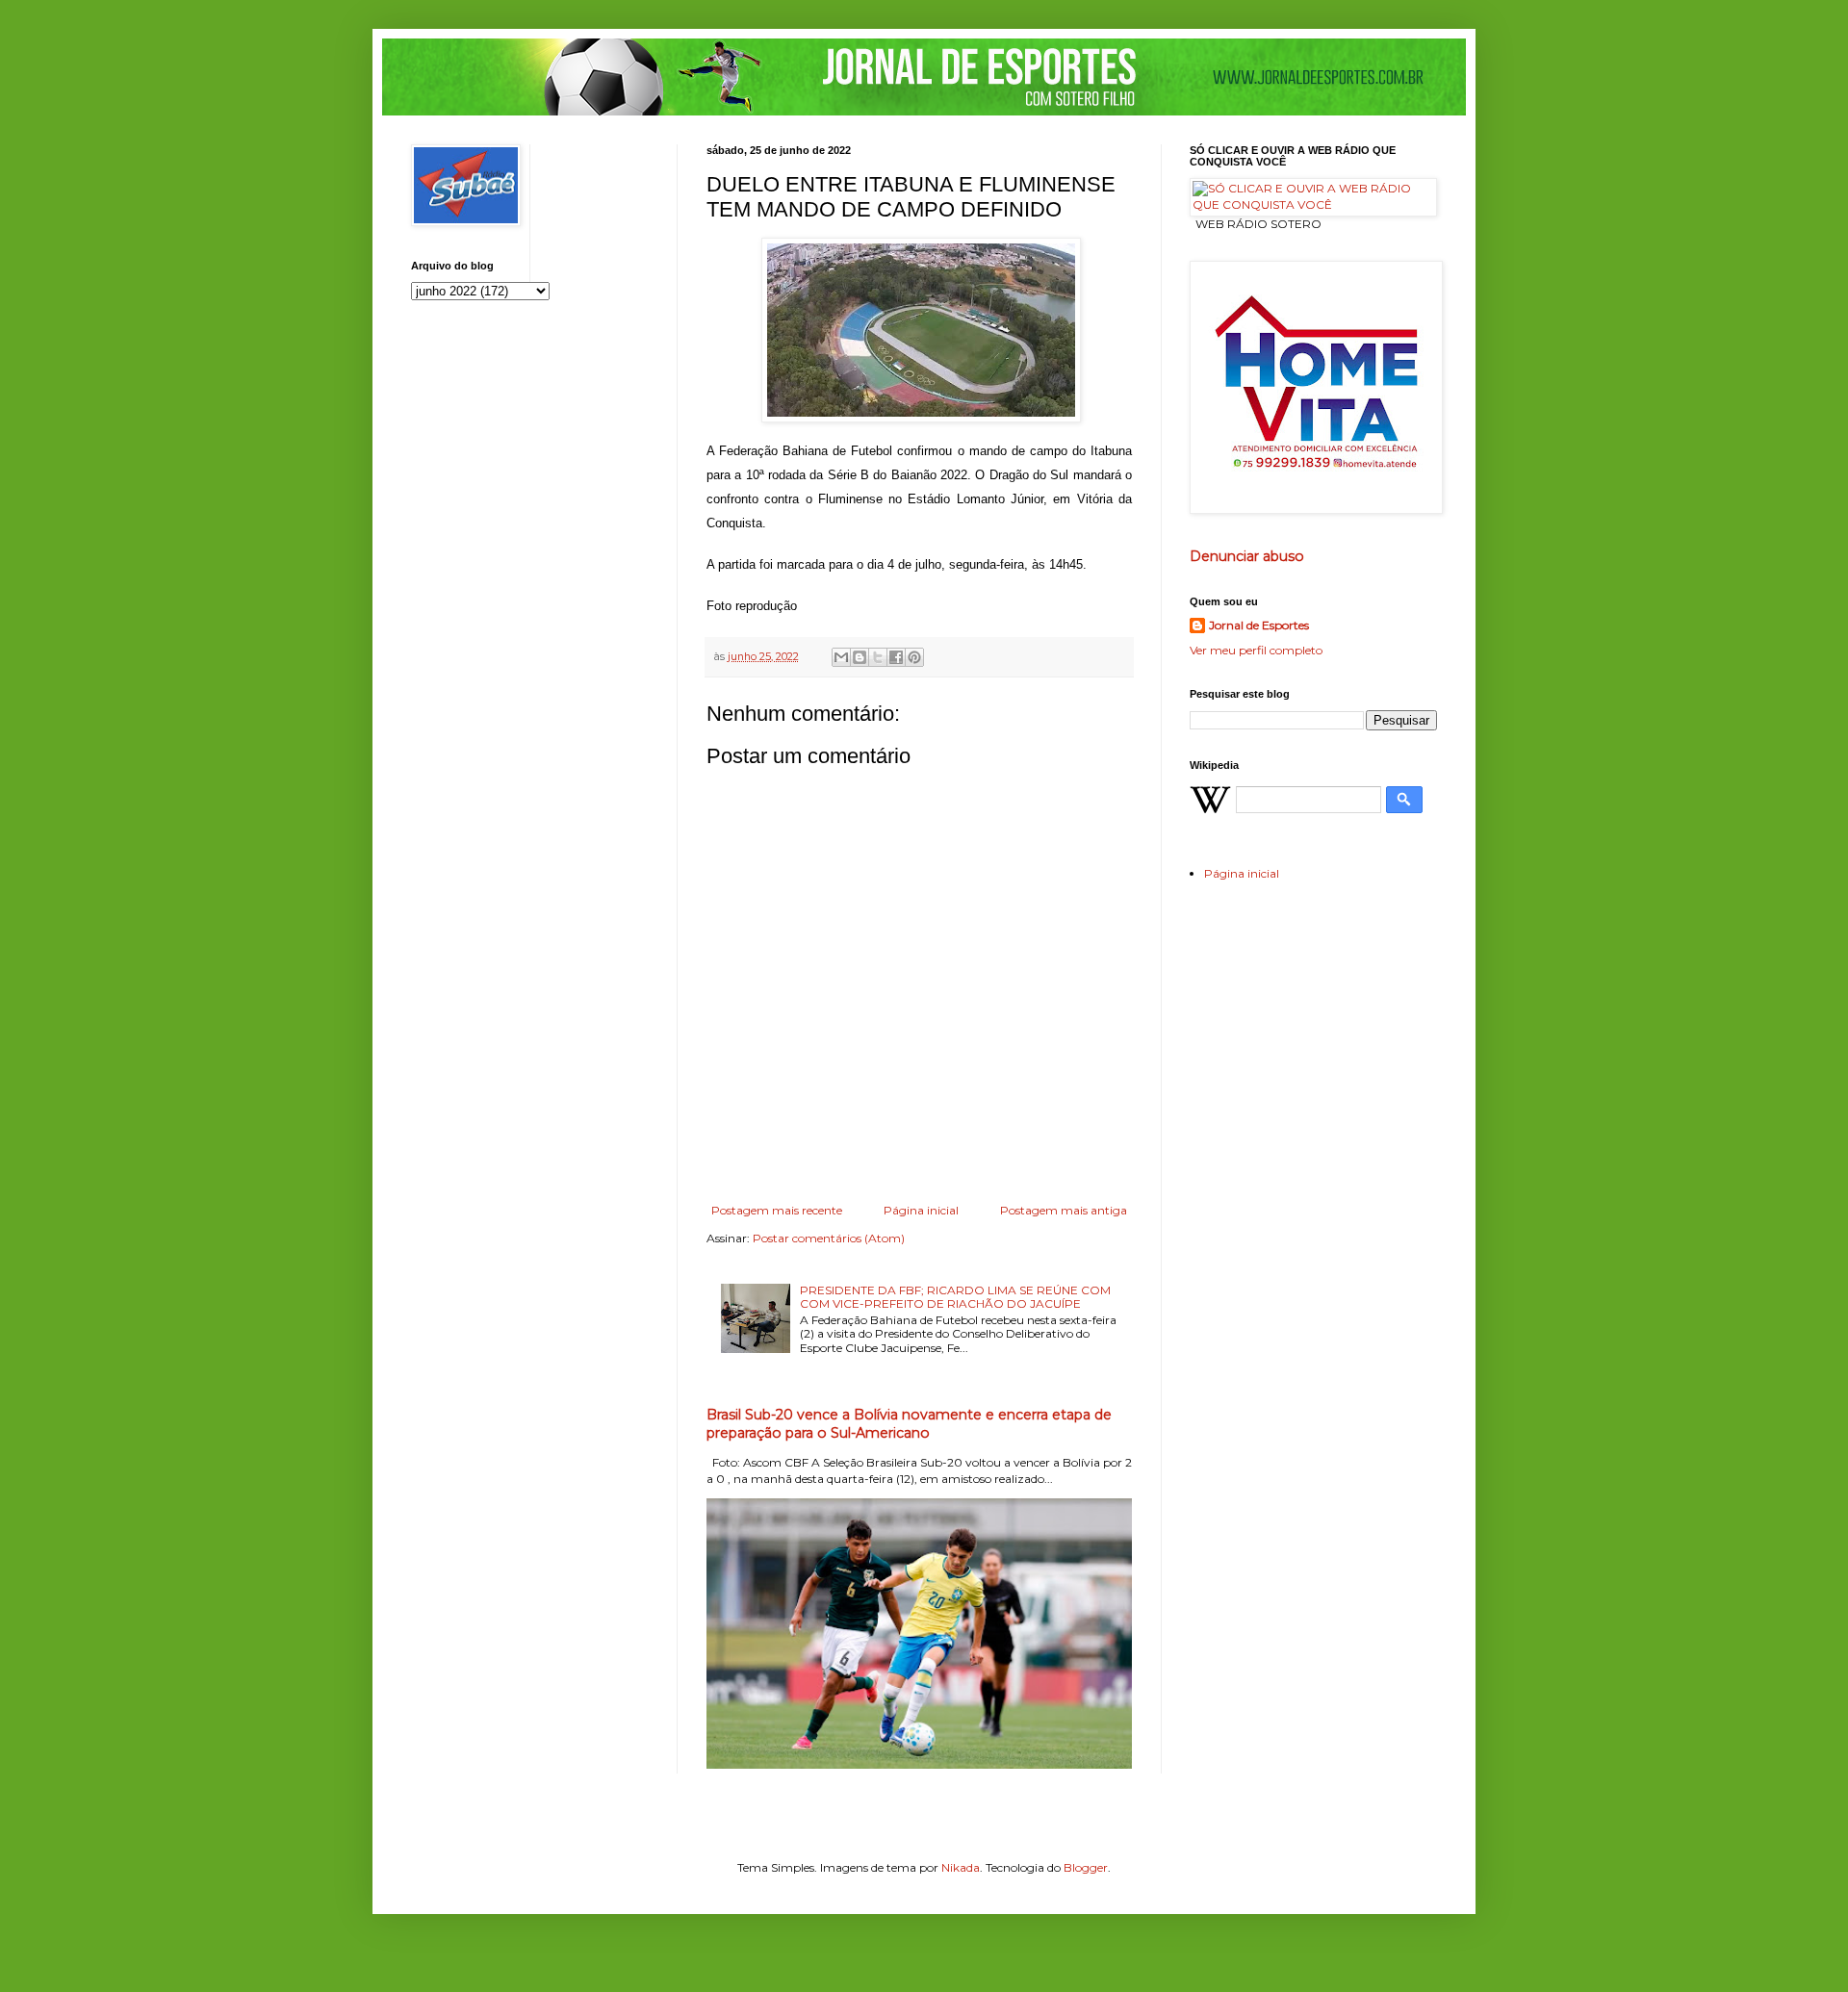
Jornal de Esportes (1259, 625)
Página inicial (921, 1210)
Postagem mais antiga (1064, 1210)
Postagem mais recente (777, 1210)
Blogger (1086, 1867)
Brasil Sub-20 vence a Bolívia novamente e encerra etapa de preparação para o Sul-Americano (909, 1424)
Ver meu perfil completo (1256, 650)
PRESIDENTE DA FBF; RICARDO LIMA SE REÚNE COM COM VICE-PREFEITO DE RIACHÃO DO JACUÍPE (955, 1297)
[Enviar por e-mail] (841, 657)
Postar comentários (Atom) (829, 1238)
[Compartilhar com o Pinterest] (914, 657)
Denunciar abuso (1247, 556)
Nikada (961, 1867)
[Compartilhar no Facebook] (896, 657)
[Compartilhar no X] (878, 657)
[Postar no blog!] (860, 657)
